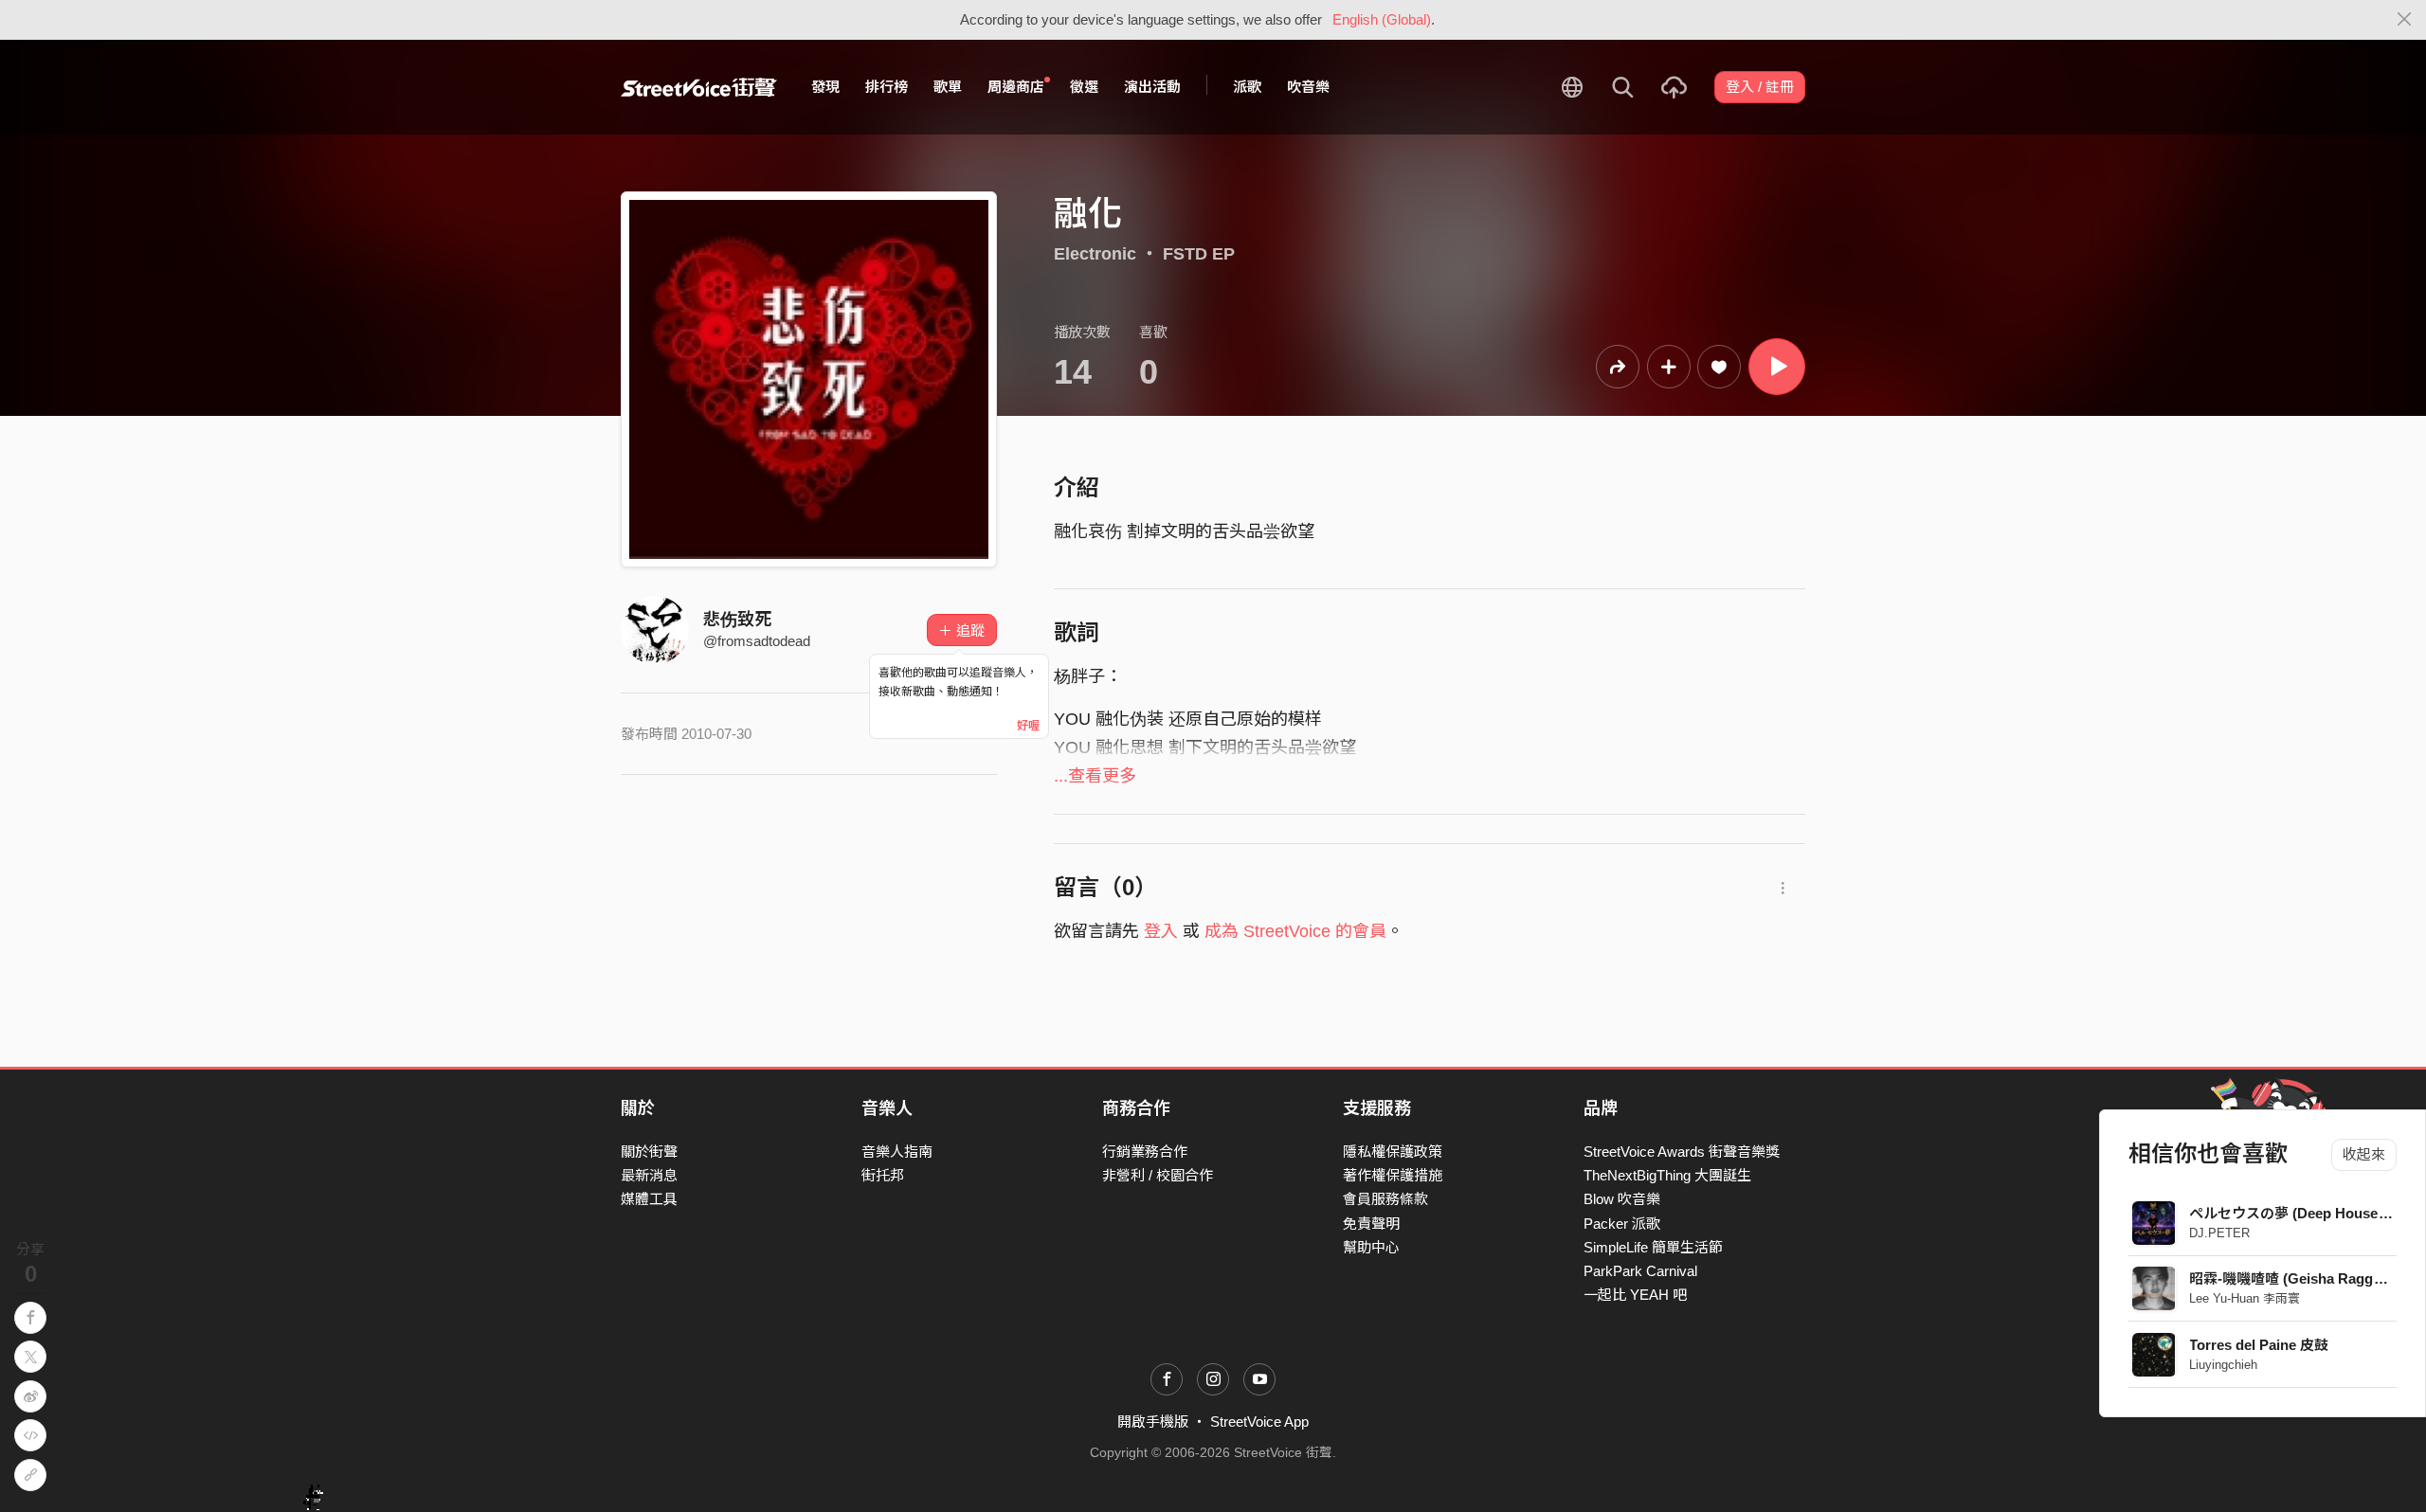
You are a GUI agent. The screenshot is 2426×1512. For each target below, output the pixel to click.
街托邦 (883, 1175)
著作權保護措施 (1393, 1175)
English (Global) (1382, 19)
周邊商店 (1016, 87)
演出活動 (1152, 87)
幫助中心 (1371, 1247)
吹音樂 (1308, 87)
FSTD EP (1199, 254)
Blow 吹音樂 (1622, 1199)
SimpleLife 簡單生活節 (1653, 1247)
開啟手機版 (1153, 1422)
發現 (825, 87)
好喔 (1028, 726)
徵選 (1084, 87)
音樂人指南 (897, 1152)
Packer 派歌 (1622, 1224)
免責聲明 (1371, 1224)
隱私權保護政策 (1393, 1152)
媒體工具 (649, 1199)
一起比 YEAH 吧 (1635, 1295)
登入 (1161, 931)
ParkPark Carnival (1640, 1271)
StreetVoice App (1259, 1422)
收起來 (2364, 1154)
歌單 (948, 87)
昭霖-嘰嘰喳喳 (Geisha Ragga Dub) (2304, 1278)
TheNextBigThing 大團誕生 (1667, 1175)
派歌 (1247, 87)
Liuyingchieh (2224, 1365)
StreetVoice (699, 87)
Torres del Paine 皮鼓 (2260, 1345)
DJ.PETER (2220, 1233)
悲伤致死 (737, 620)
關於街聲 (649, 1152)
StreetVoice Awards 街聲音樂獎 (1682, 1152)
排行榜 (887, 87)
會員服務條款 (1385, 1199)
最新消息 (649, 1175)
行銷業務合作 (1145, 1152)
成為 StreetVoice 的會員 (1295, 931)
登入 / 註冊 (1760, 87)
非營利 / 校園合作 (1158, 1175)
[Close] (2405, 20)
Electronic (1095, 254)
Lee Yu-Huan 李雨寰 (2245, 1298)
